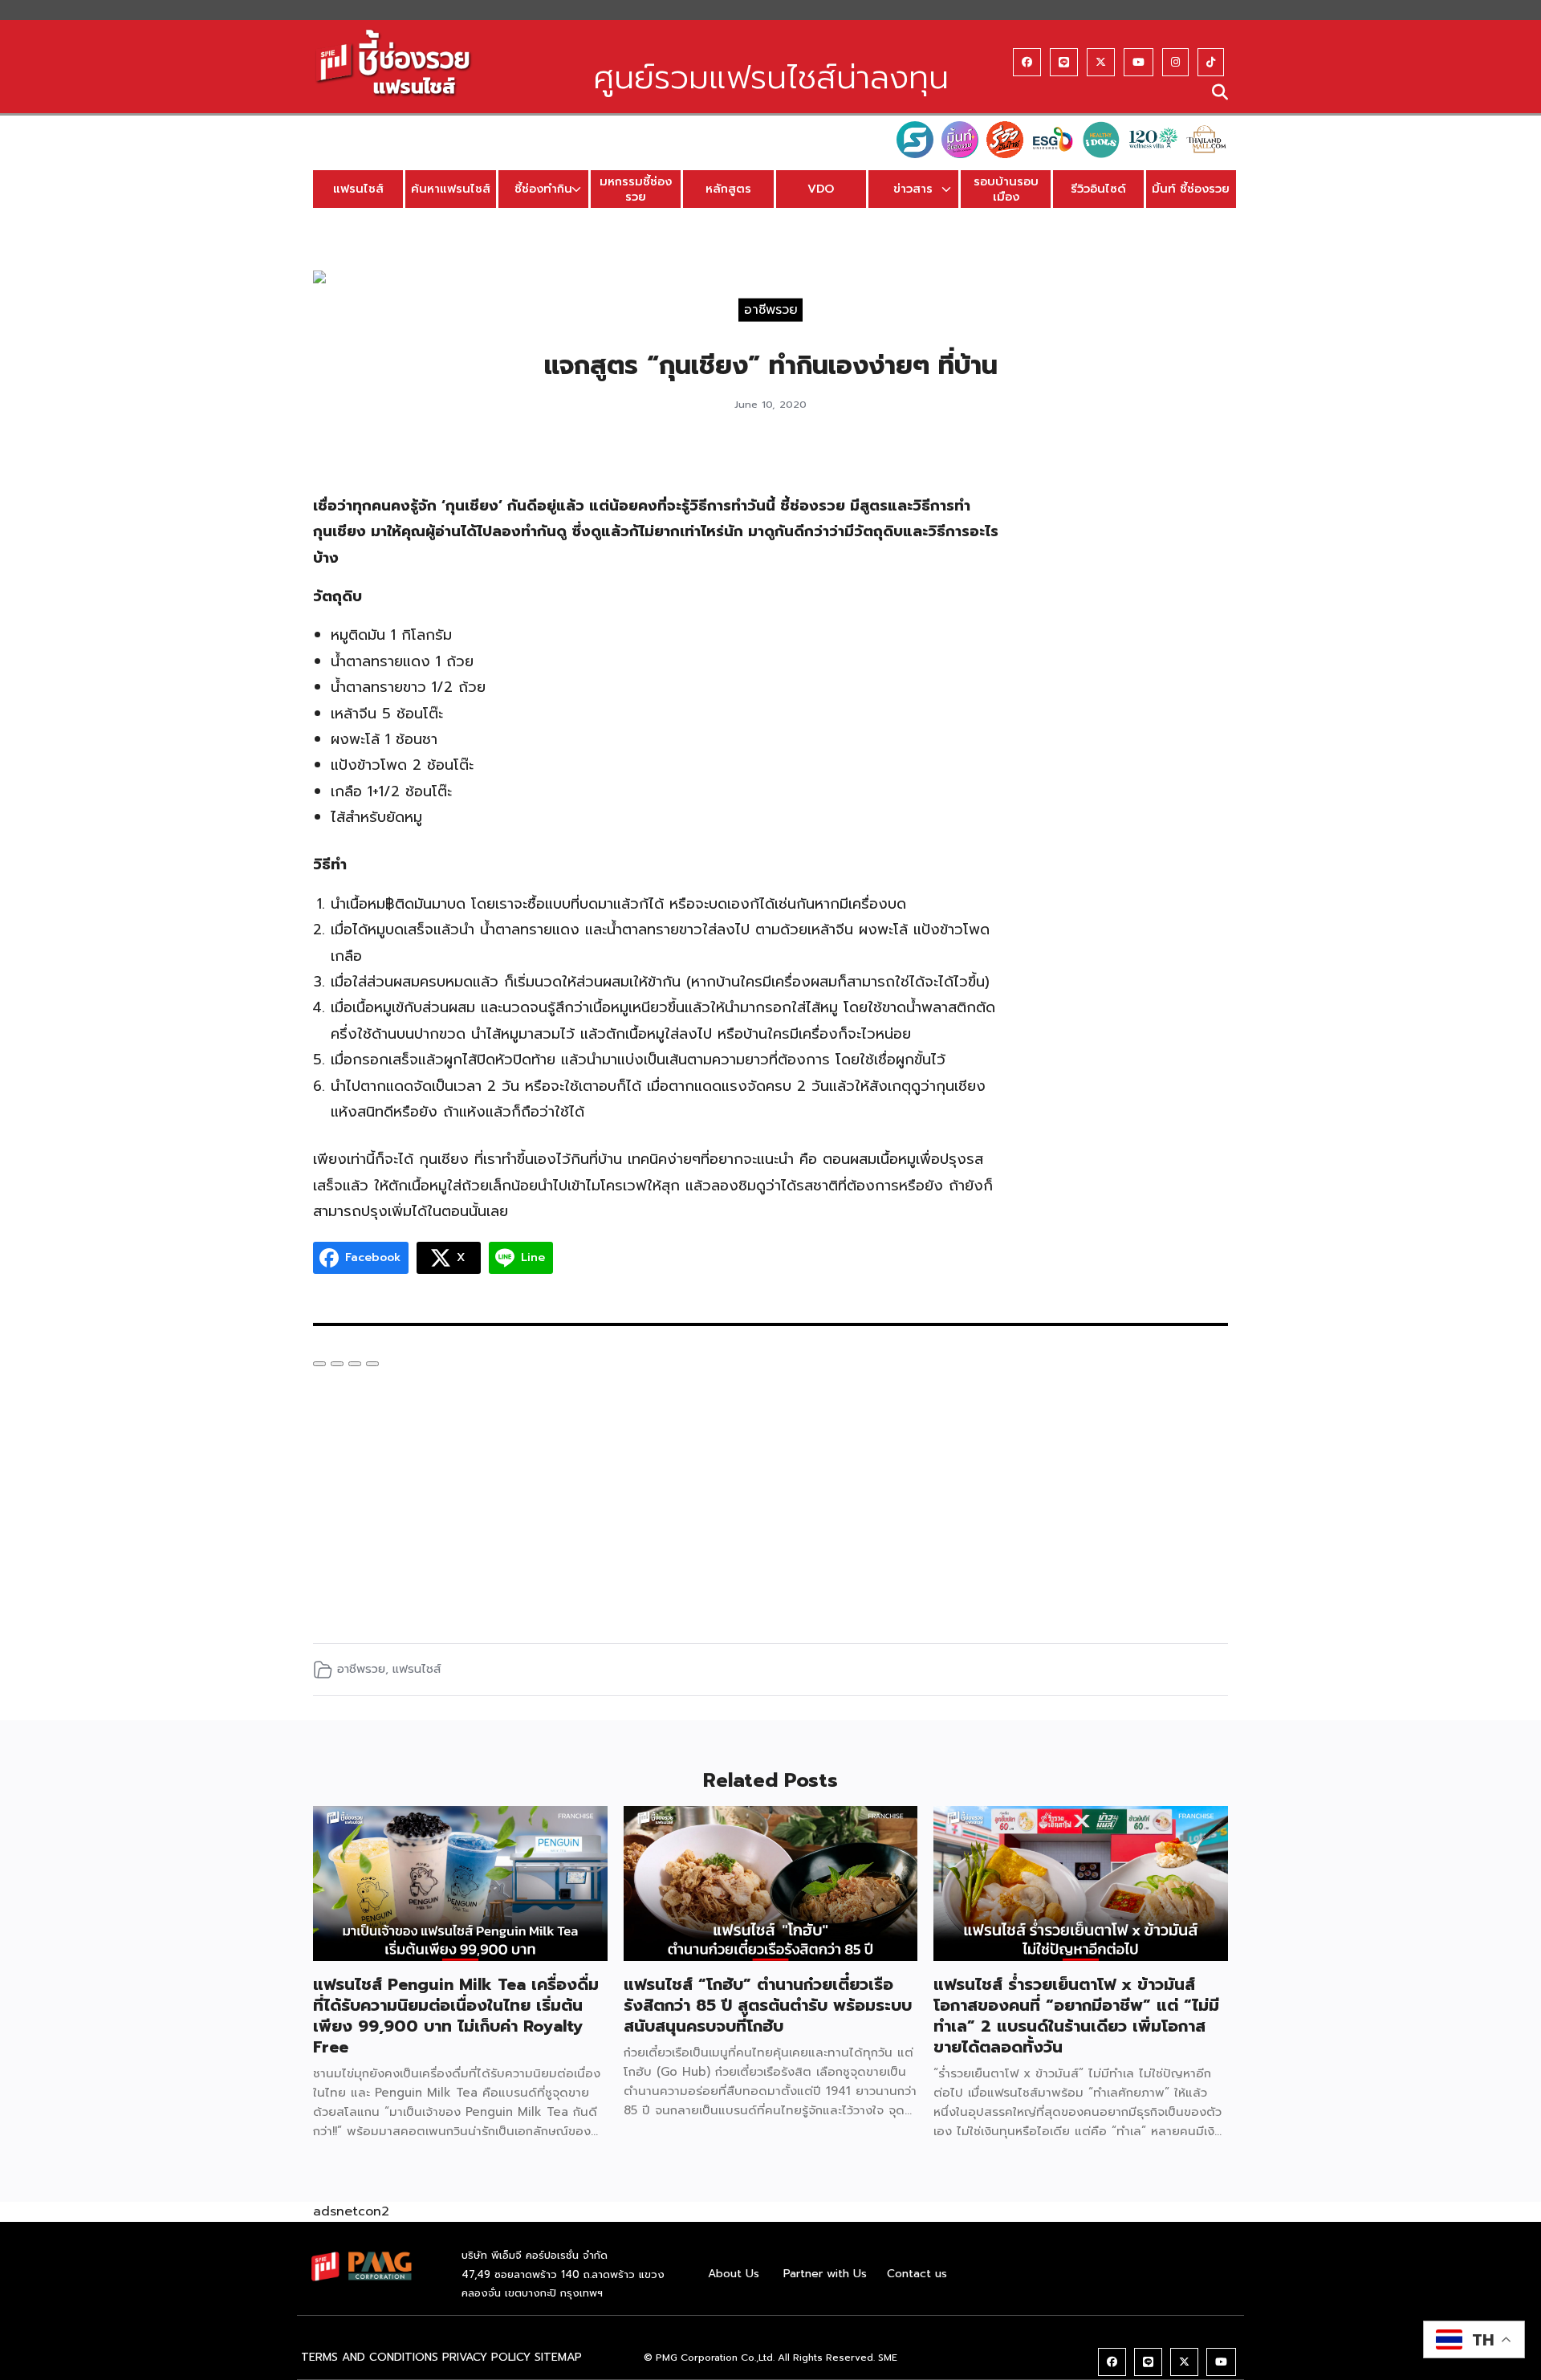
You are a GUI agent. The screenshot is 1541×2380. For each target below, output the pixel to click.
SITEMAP (558, 2357)
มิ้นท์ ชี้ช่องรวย (1191, 189)
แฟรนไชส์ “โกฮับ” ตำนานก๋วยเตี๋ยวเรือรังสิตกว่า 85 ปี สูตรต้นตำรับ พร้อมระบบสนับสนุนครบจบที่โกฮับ (768, 2005)
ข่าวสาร (913, 189)
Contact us (917, 2274)
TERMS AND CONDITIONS (370, 2357)
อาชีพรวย (771, 309)
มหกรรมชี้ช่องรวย (636, 189)
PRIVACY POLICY (486, 2357)
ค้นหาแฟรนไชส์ (451, 189)
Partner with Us (825, 2274)
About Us (734, 2274)
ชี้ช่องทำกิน (543, 189)
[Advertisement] (1130, 694)
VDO (821, 189)
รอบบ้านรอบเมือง (1006, 189)
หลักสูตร (728, 189)
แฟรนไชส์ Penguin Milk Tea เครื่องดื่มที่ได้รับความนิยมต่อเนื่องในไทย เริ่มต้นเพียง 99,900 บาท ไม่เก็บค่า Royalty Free (456, 2016)
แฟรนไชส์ (358, 189)
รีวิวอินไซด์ (1098, 189)
